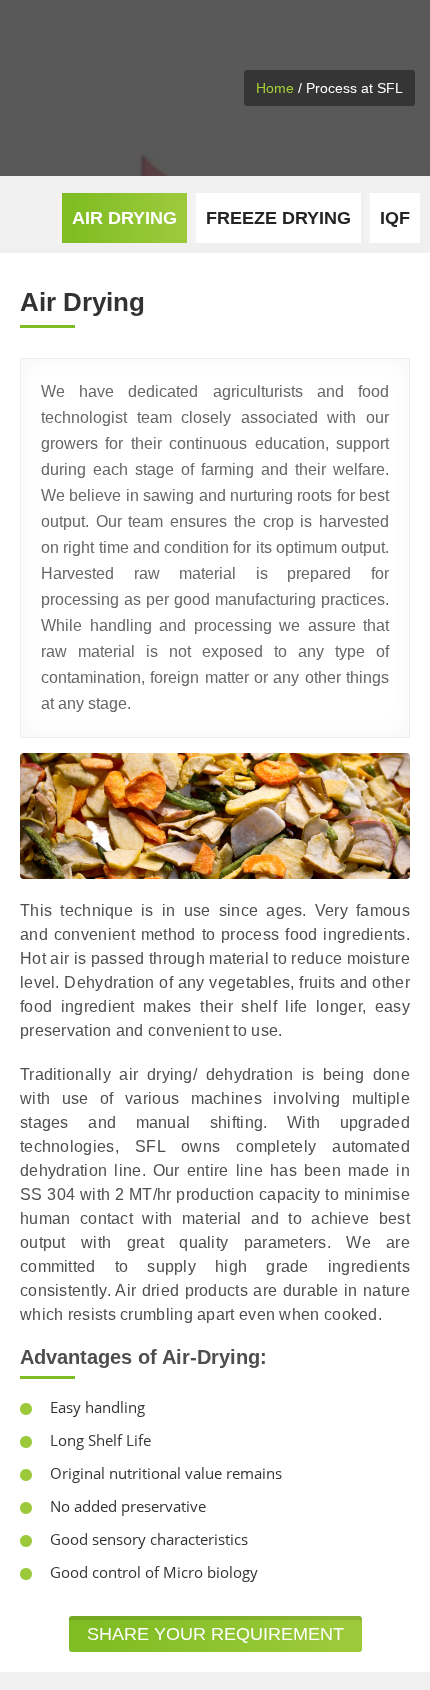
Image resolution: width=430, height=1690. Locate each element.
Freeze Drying (278, 218)
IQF (395, 218)
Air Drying (124, 218)
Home (275, 88)
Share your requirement (215, 1634)
